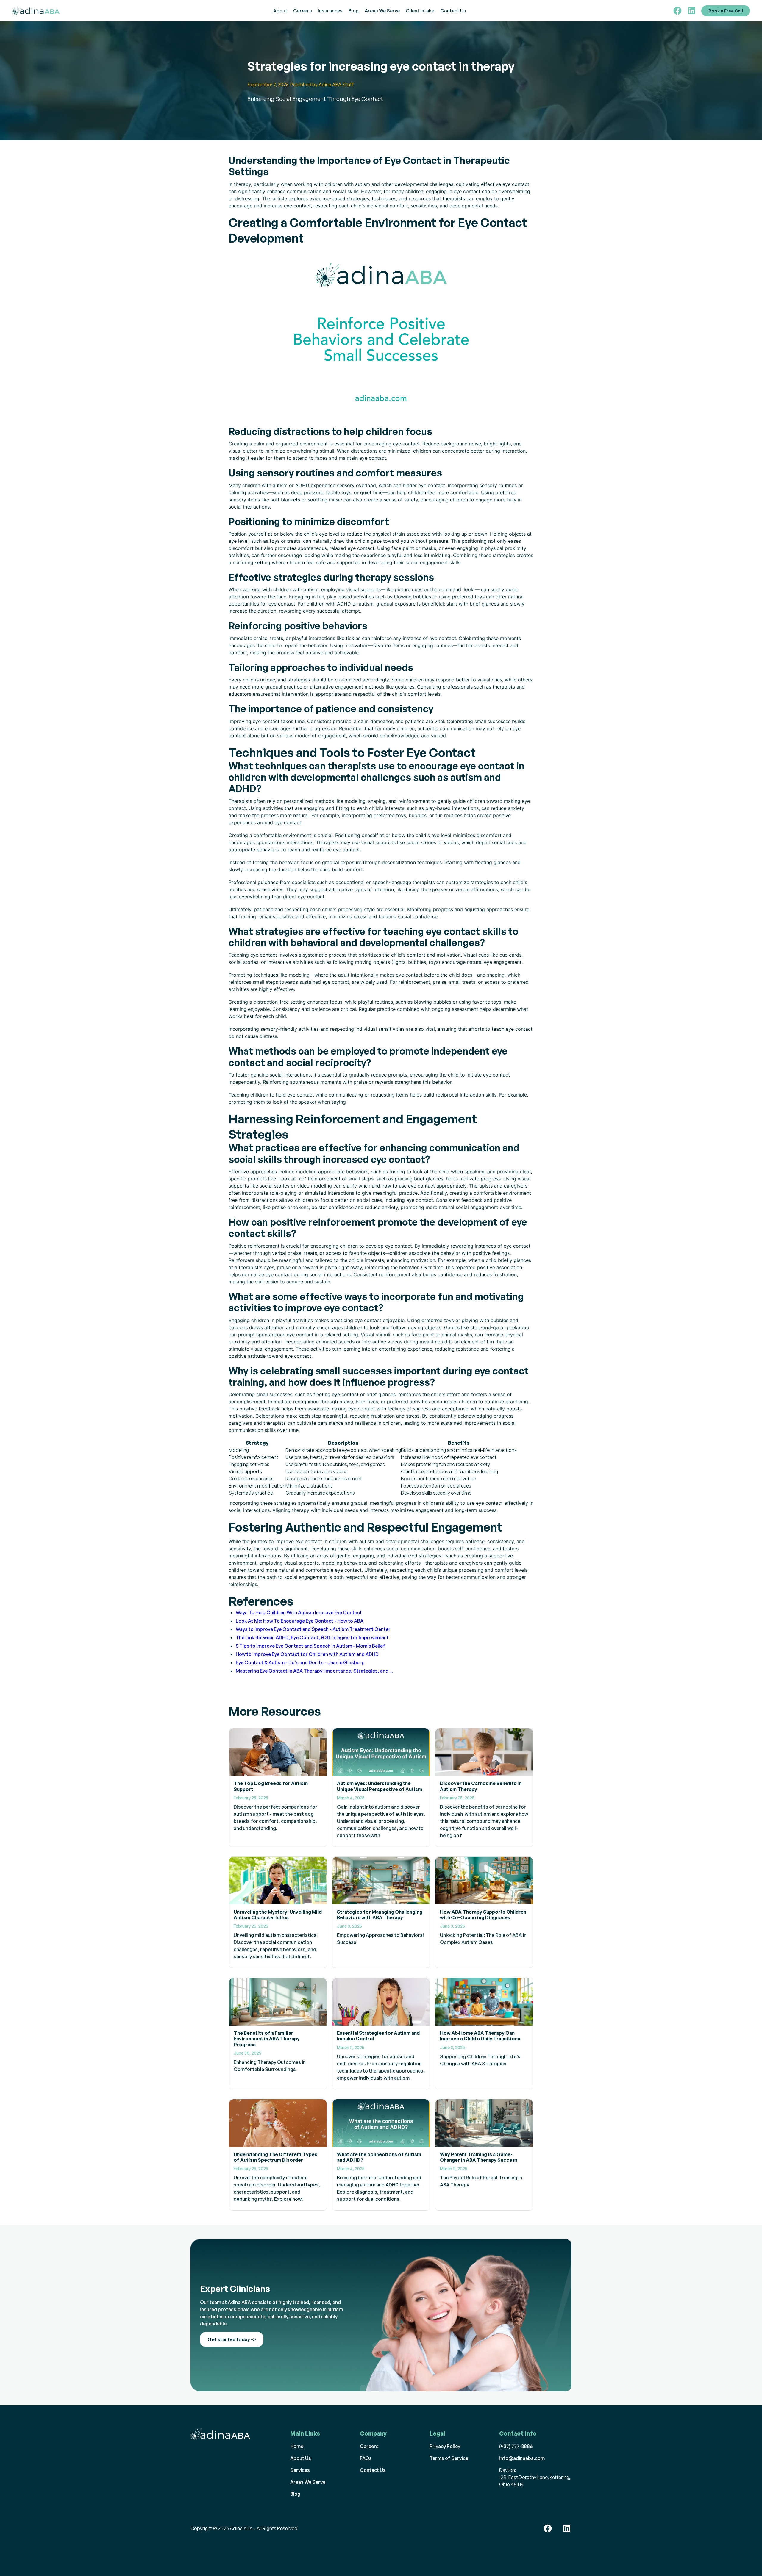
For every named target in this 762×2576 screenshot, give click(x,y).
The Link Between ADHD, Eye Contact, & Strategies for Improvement (312, 1637)
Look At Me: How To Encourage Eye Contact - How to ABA (300, 1621)
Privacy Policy (445, 2446)
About (280, 11)
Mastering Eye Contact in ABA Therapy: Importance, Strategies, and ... (314, 1671)
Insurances (330, 11)
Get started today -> (232, 2339)
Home (297, 2446)
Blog (354, 11)
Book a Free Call (726, 11)
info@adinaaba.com (522, 2458)
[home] (42, 11)
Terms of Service (449, 2458)
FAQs (366, 2458)
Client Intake (420, 11)
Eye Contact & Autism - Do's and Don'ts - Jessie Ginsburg (300, 1662)
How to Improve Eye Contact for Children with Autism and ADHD (307, 1654)
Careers (303, 11)
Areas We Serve (382, 11)
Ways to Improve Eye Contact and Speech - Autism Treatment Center (313, 1629)
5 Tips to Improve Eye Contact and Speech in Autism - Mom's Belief (310, 1646)
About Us (301, 2458)
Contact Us (453, 11)
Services (300, 2470)
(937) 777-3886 (516, 2446)
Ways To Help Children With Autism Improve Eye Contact (299, 1612)
